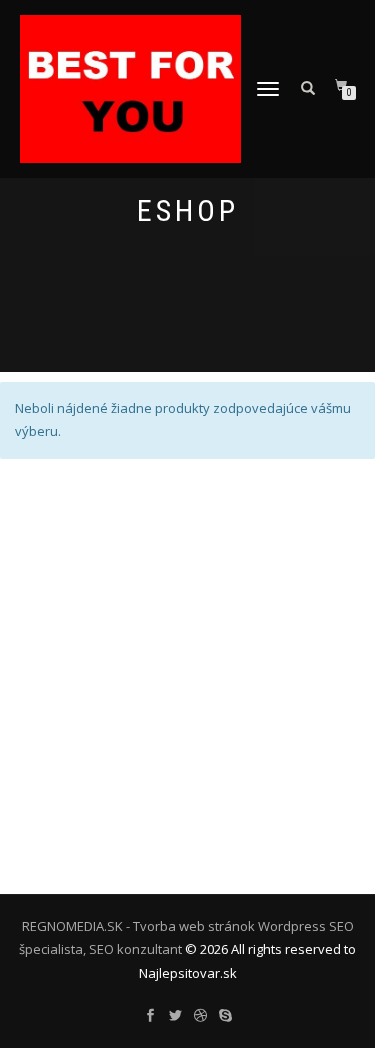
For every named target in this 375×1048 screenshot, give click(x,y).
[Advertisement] (187, 676)
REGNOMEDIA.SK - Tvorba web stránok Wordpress (174, 926)
